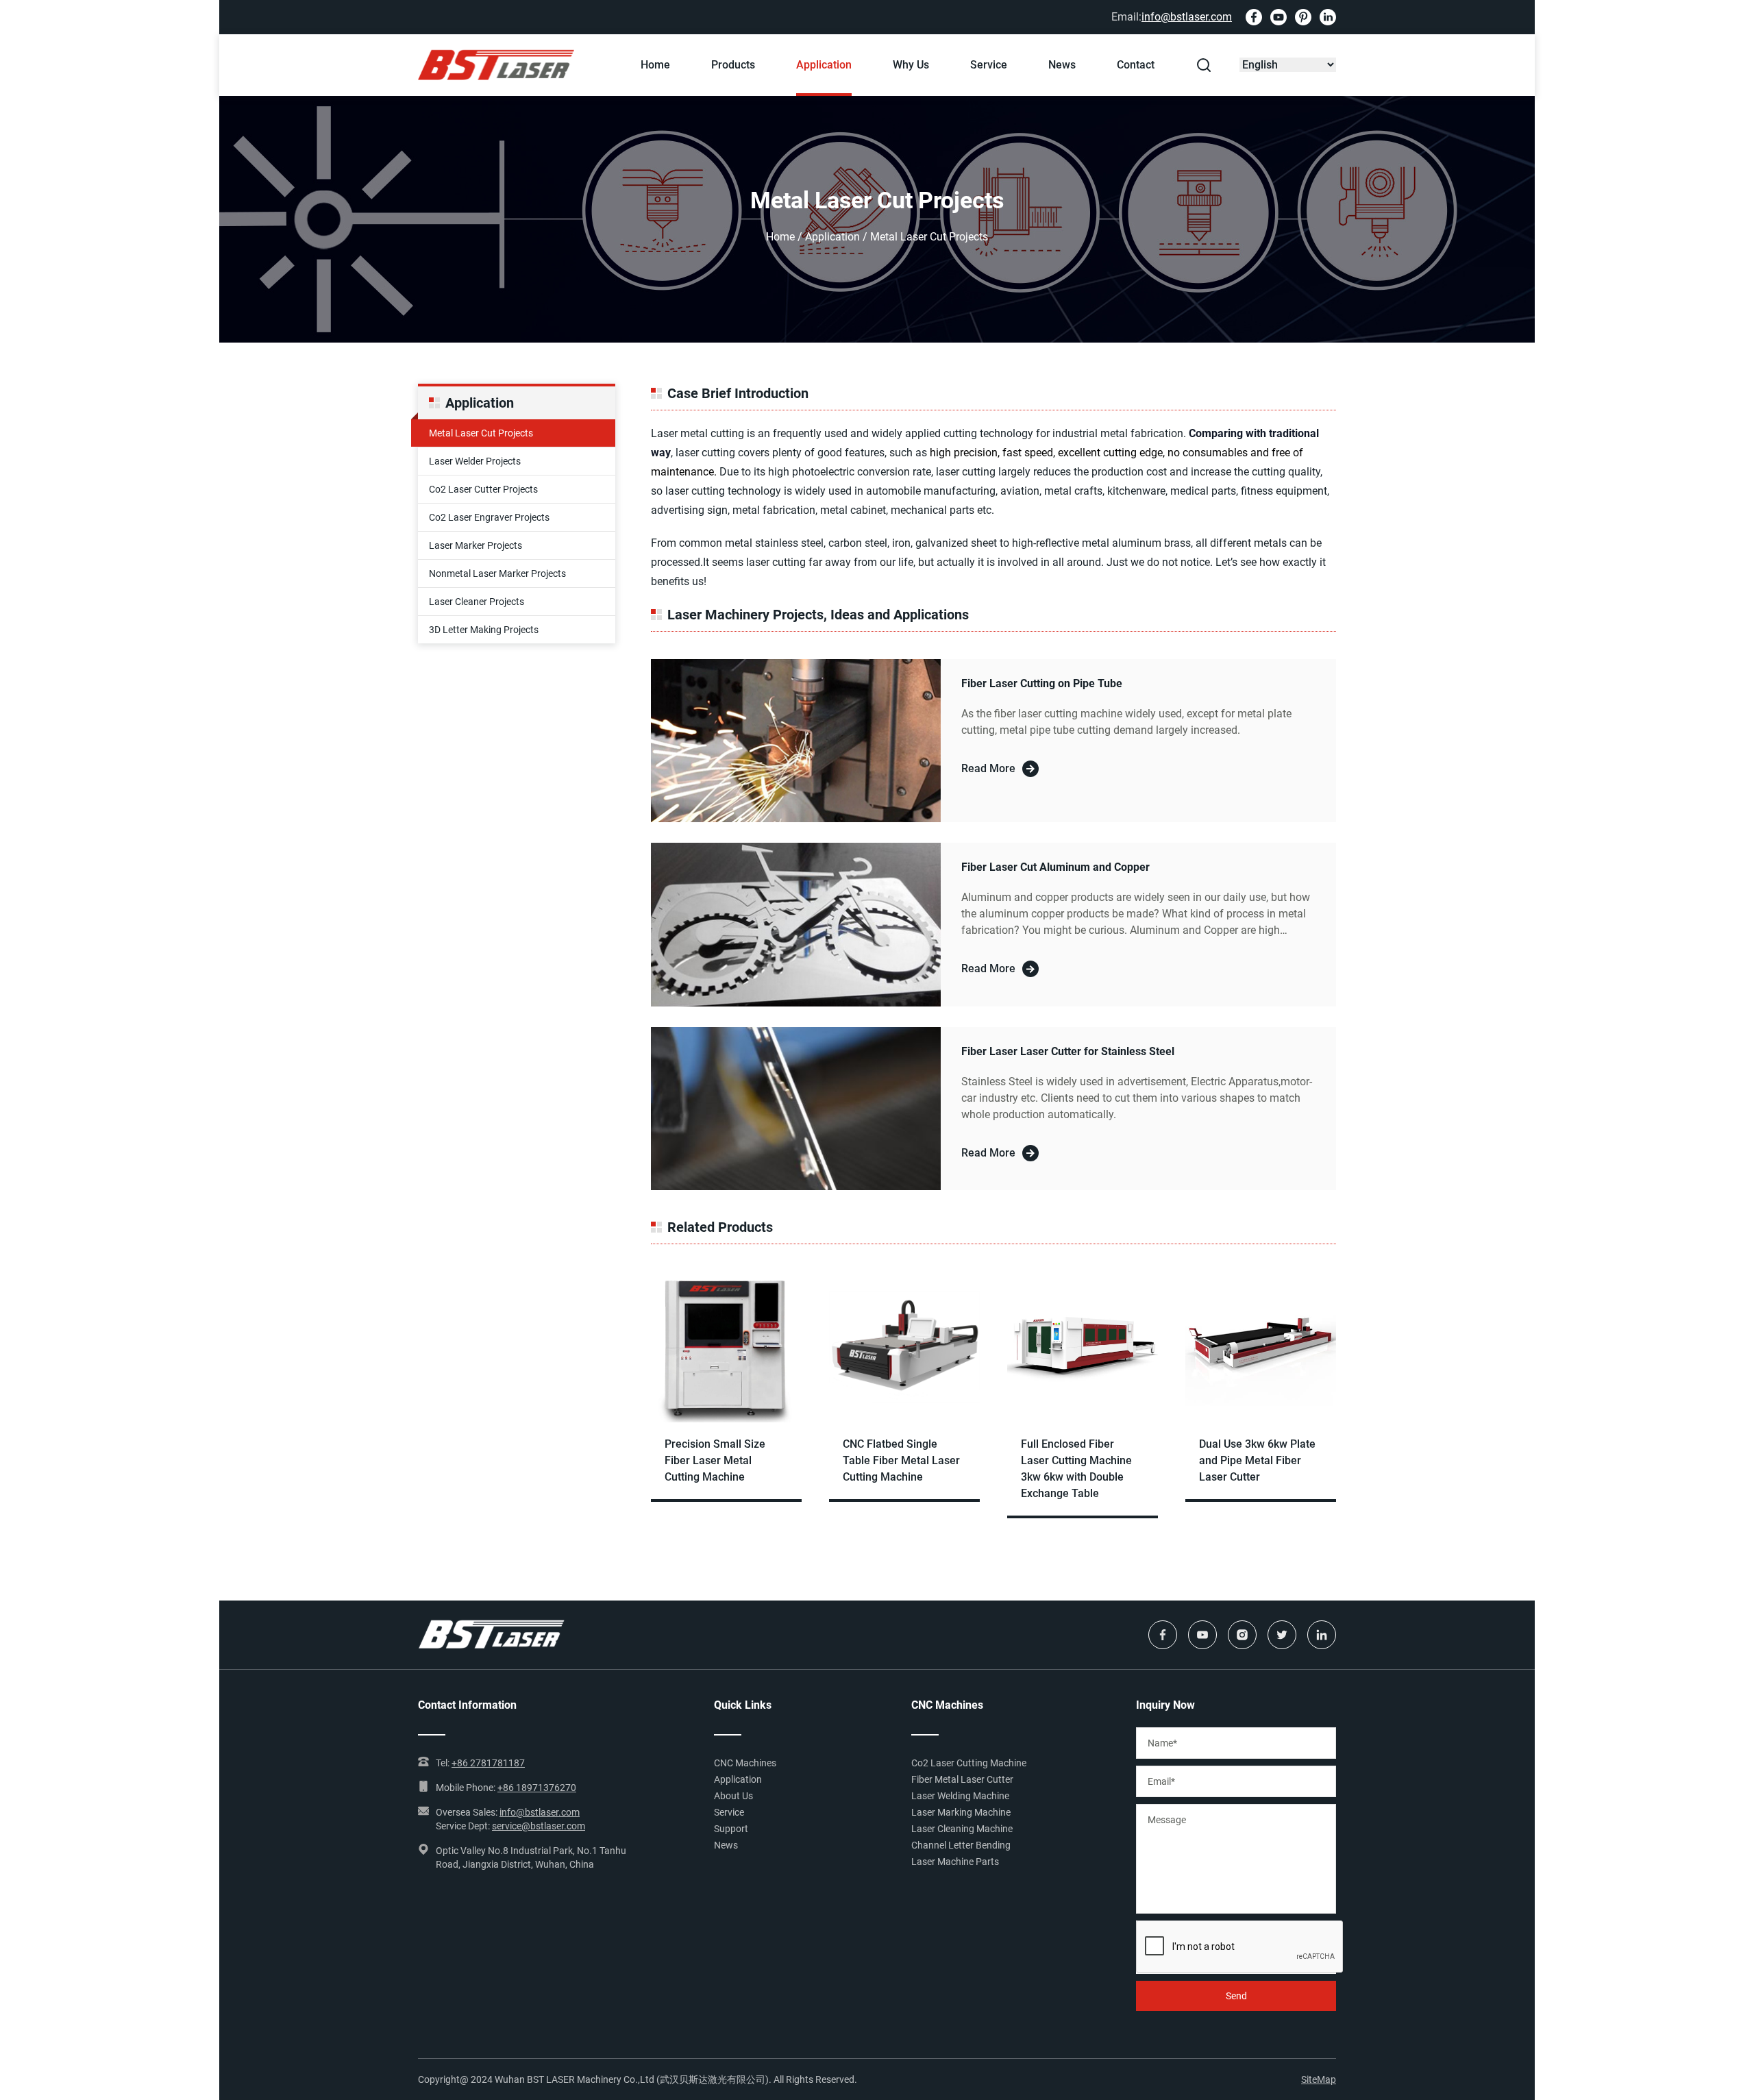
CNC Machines (745, 1763)
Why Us (911, 65)
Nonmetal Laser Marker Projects (497, 573)
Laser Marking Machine (961, 1812)
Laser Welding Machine (960, 1796)
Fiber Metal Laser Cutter (962, 1779)
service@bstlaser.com (539, 1826)
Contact (1136, 65)
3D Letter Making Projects (484, 630)
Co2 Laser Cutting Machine (969, 1763)
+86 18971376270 (537, 1788)
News (1062, 65)
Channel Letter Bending (961, 1845)
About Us (733, 1796)
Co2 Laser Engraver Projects (489, 517)
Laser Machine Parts (955, 1862)
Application (824, 65)
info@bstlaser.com (1187, 17)
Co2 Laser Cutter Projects (483, 489)
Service (989, 65)
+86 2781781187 (488, 1763)
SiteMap (1319, 2079)
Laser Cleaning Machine (962, 1829)
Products (733, 65)
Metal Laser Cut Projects (481, 433)
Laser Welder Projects (475, 461)
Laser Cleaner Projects (477, 602)
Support (731, 1829)
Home (655, 65)
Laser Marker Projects (475, 545)
